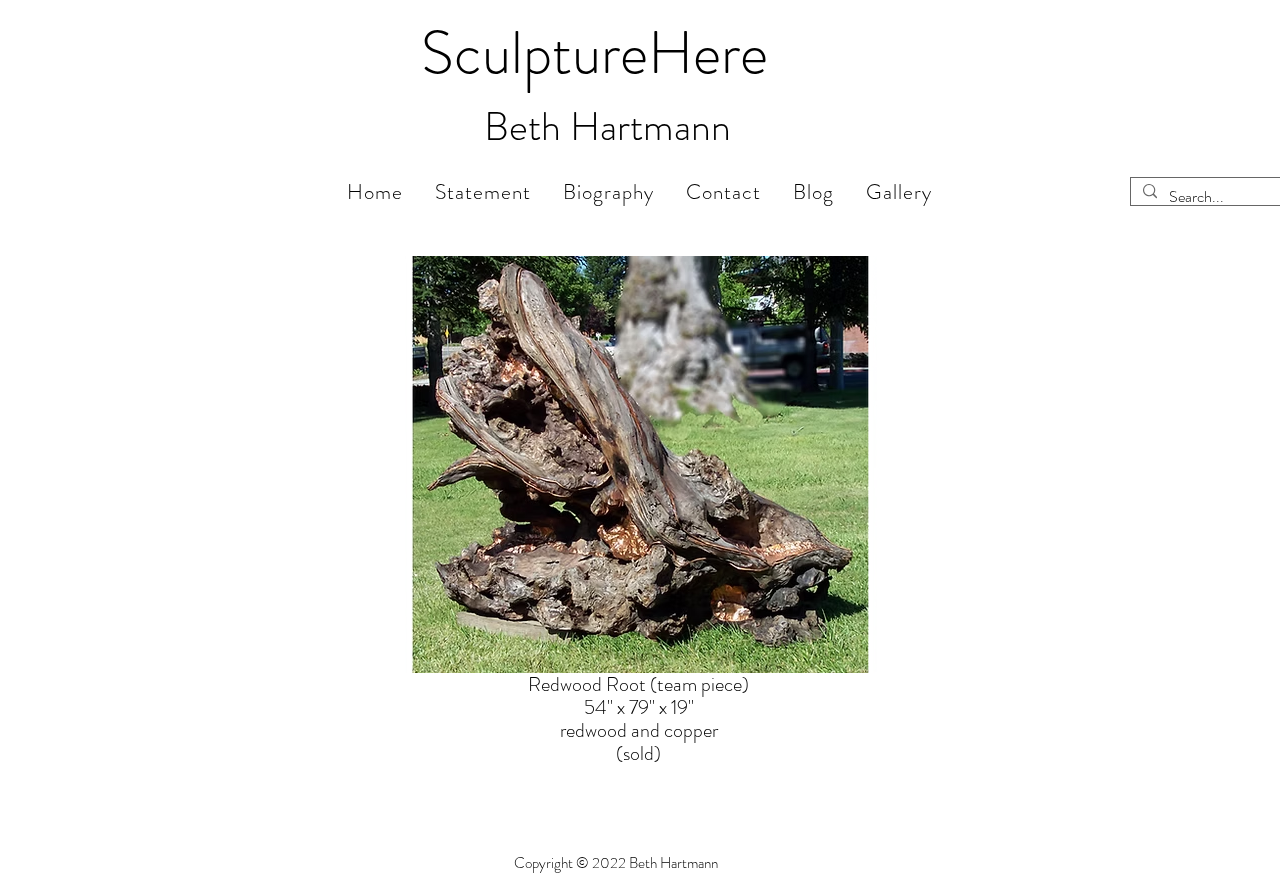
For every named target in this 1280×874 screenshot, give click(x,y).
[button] (899, 192)
